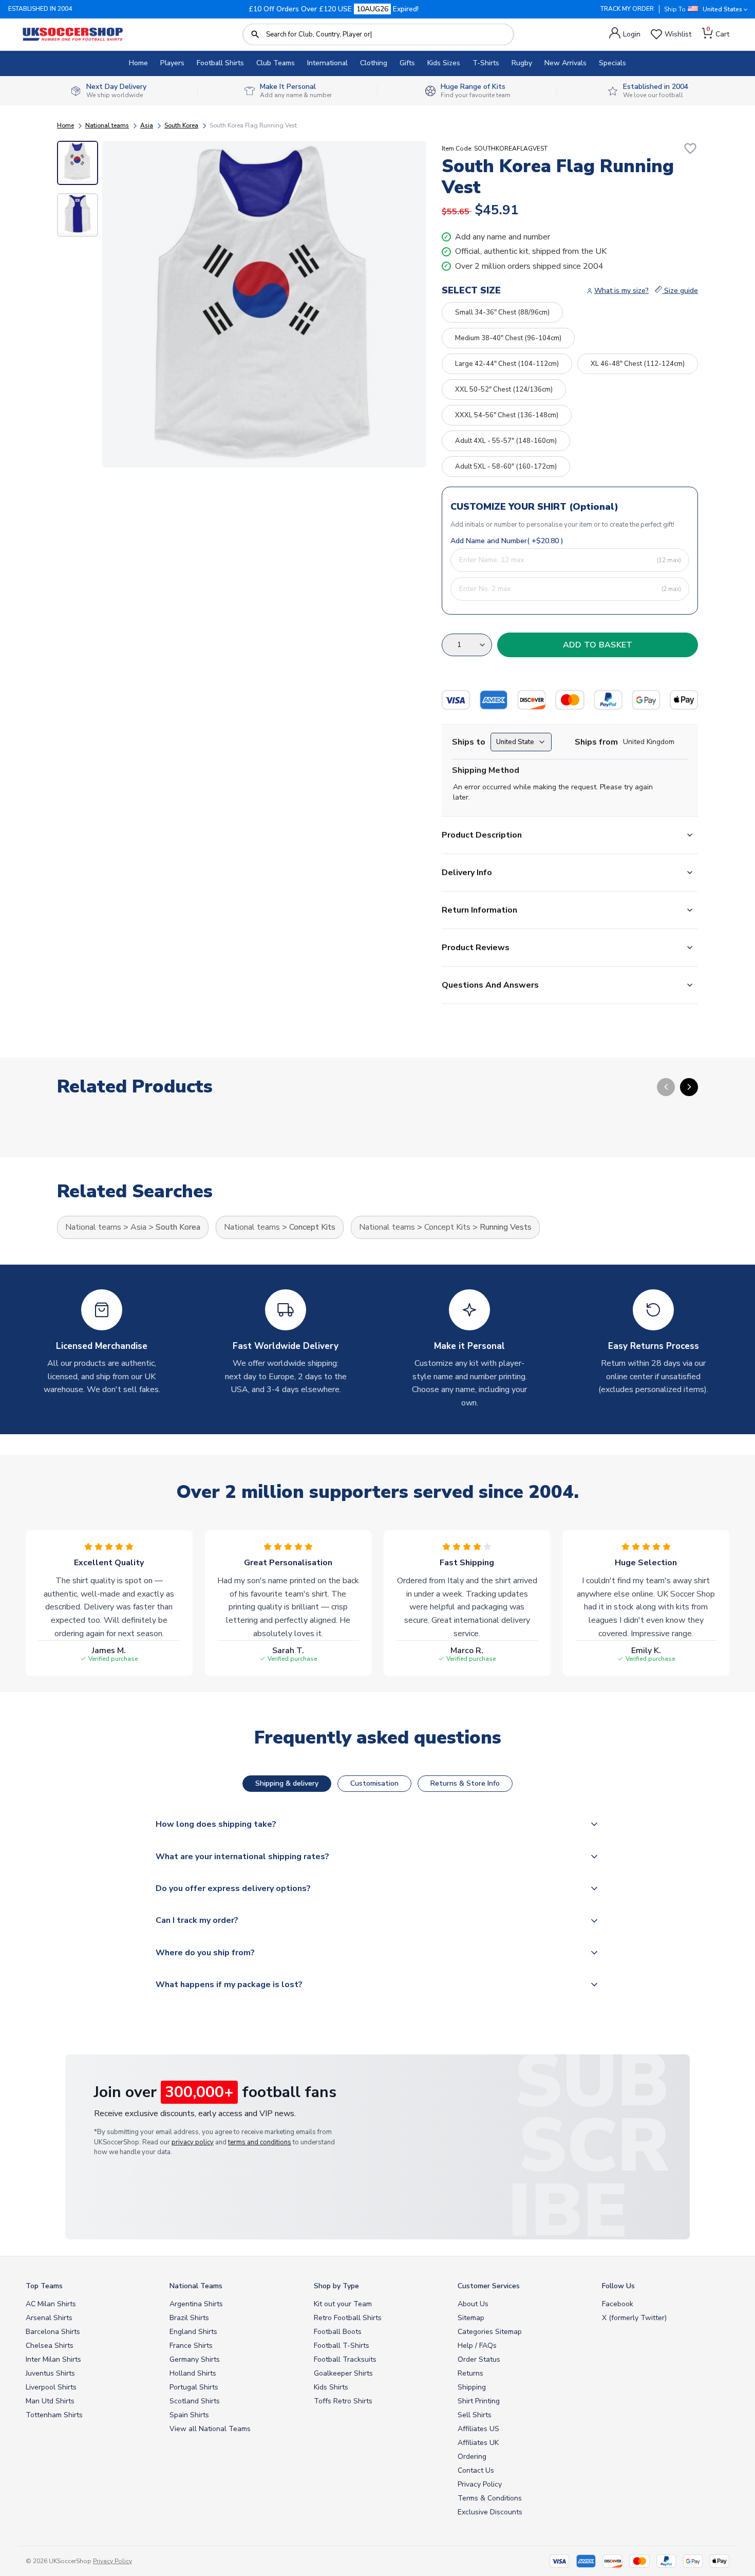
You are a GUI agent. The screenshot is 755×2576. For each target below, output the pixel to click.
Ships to (469, 742)
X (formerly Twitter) (634, 2318)
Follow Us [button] (618, 2286)
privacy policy (193, 2142)
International (327, 63)
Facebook (618, 2304)
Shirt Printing (479, 2401)
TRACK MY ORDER (627, 9)
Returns (470, 2373)
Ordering (472, 2457)
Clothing (374, 63)
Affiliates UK (478, 2443)
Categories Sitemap (490, 2332)
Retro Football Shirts (348, 2318)
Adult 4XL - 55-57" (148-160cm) (506, 441)
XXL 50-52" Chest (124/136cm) (504, 390)
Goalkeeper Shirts (343, 2373)
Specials (612, 63)
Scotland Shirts (195, 2401)
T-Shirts (486, 63)
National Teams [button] (196, 2286)
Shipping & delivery (287, 1783)
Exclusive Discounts (490, 2512)
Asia (147, 125)
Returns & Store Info (465, 1783)
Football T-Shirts (342, 2346)
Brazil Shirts (189, 2318)
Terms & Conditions (490, 2498)
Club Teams (276, 63)
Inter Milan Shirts (53, 2359)
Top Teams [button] (44, 2286)
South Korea (181, 125)
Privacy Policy (480, 2484)
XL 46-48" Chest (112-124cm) (638, 364)
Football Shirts (220, 63)
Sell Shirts (475, 2415)
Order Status (479, 2359)
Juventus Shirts (50, 2373)
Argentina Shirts (196, 2304)
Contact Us (476, 2470)
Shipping (472, 2387)
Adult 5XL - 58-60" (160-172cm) (506, 467)
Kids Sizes (444, 63)
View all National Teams (210, 2429)
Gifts (407, 63)
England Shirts (193, 2332)
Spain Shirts (189, 2415)
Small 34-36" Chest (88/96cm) (502, 312)
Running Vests (506, 1227)
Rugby (522, 63)
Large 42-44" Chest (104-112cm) (507, 364)
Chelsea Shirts (50, 2346)
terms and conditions (260, 2142)
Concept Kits (312, 1227)
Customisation (374, 1783)
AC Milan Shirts (51, 2304)
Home (138, 63)
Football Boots (338, 2332)
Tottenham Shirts (54, 2415)
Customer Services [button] (489, 2286)
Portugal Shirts (194, 2387)
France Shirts (191, 2346)
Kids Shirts (331, 2387)
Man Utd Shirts (50, 2401)
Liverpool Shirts (51, 2387)
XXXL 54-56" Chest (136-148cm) (507, 415)
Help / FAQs (477, 2346)
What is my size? (621, 291)
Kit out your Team (343, 2304)
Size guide (680, 291)
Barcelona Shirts (53, 2332)
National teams (107, 125)
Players (172, 63)
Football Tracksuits (345, 2359)
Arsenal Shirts (49, 2318)
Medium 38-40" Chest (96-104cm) (508, 338)
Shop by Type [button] (336, 2286)
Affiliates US (478, 2429)
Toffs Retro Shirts (343, 2401)
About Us (473, 2304)
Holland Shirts (193, 2373)
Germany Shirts (195, 2359)
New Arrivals (565, 63)
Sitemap (471, 2318)
